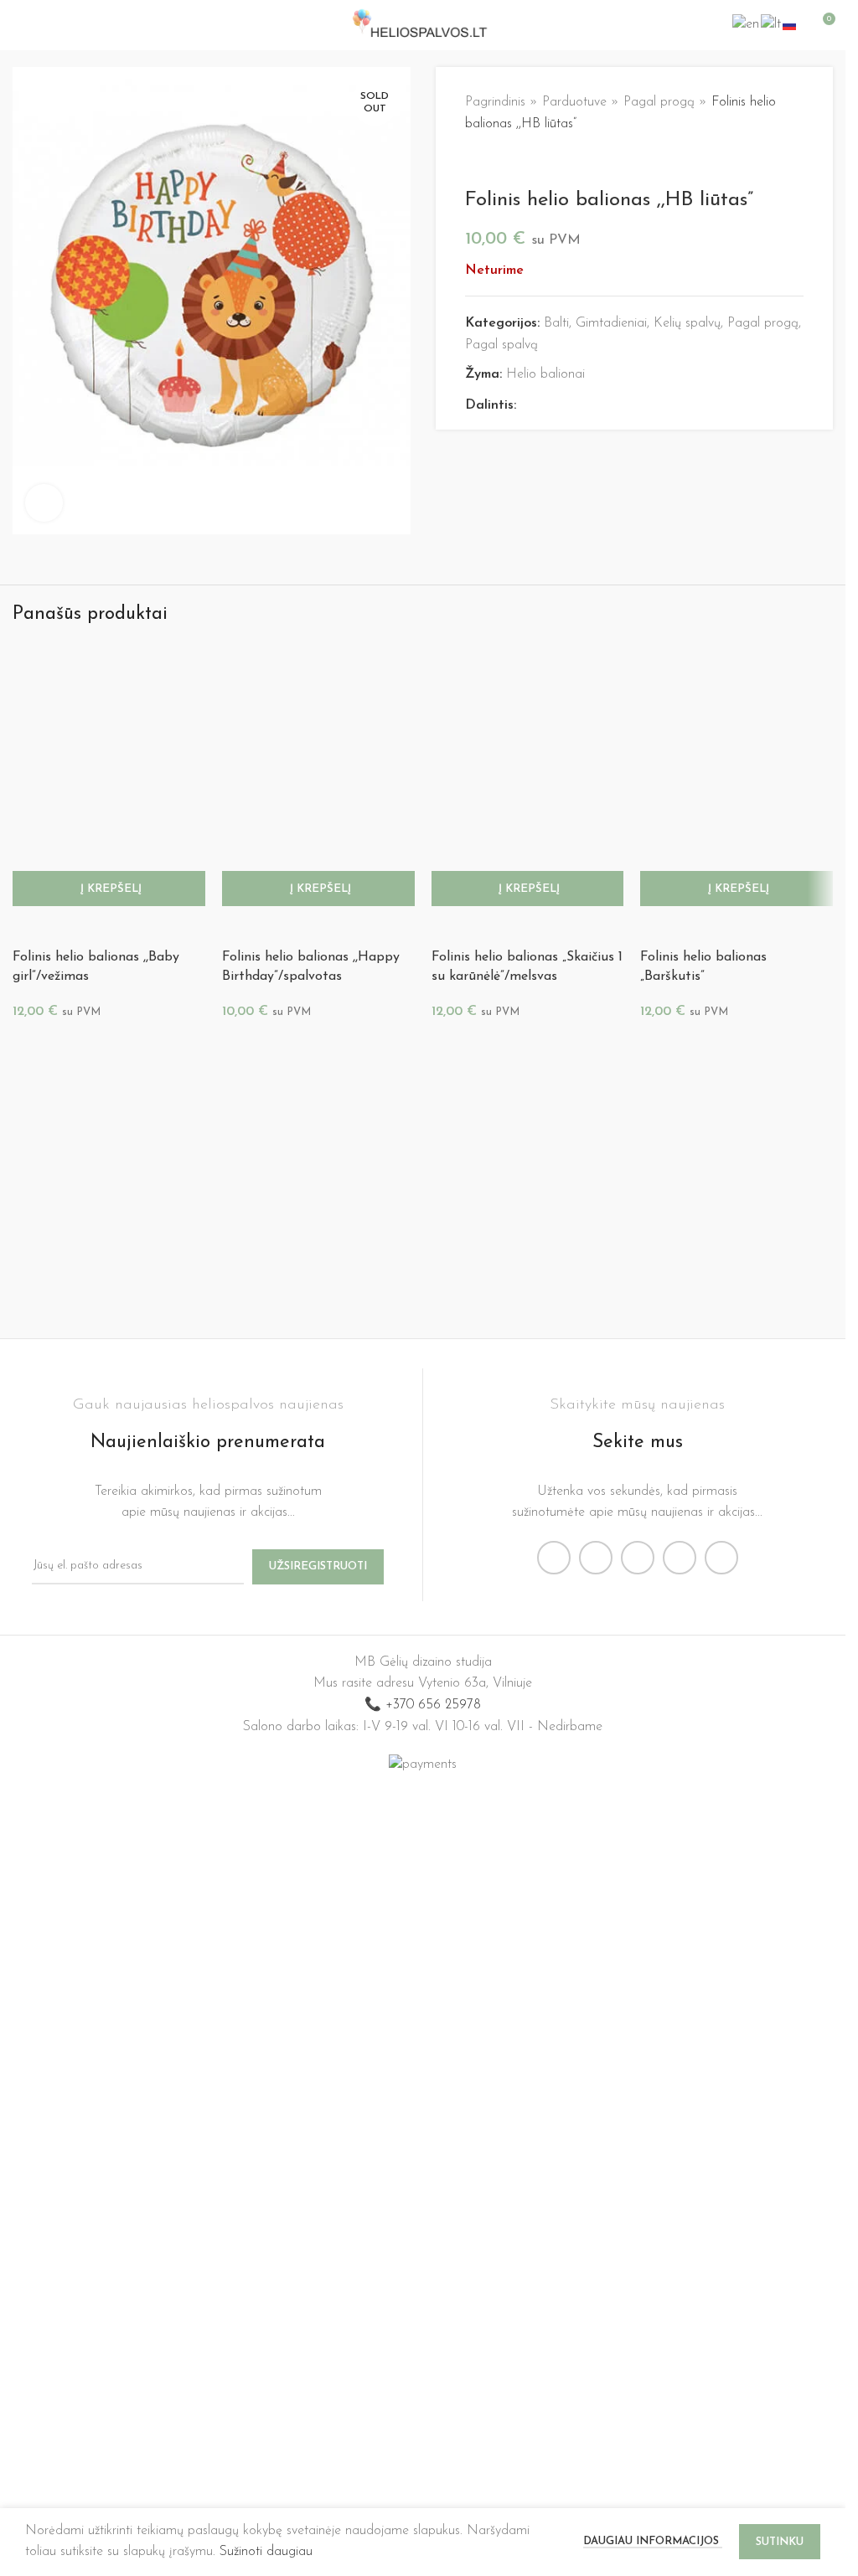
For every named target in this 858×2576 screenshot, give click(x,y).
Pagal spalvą (501, 345)
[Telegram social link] (607, 406)
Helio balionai (545, 374)
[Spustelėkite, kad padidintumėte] (44, 503)
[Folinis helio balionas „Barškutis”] (737, 1272)
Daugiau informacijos (653, 2541)
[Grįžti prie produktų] (495, 162)
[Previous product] (475, 162)
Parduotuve (574, 102)
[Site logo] (423, 24)
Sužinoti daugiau (266, 2552)
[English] (747, 24)
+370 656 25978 (433, 2434)
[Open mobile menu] (19, 25)
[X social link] (546, 406)
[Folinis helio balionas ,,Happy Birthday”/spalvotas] (318, 1272)
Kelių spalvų (687, 323)
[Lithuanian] (772, 24)
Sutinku (780, 2542)
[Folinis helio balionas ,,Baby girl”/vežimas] (109, 1272)
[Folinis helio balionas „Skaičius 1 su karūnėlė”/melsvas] (528, 1272)
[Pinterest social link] (566, 406)
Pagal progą (659, 102)
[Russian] (790, 24)
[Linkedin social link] (587, 406)
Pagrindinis (495, 102)
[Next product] (515, 162)
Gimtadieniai (611, 323)
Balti (556, 323)
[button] (109, 1919)
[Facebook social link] (526, 406)
